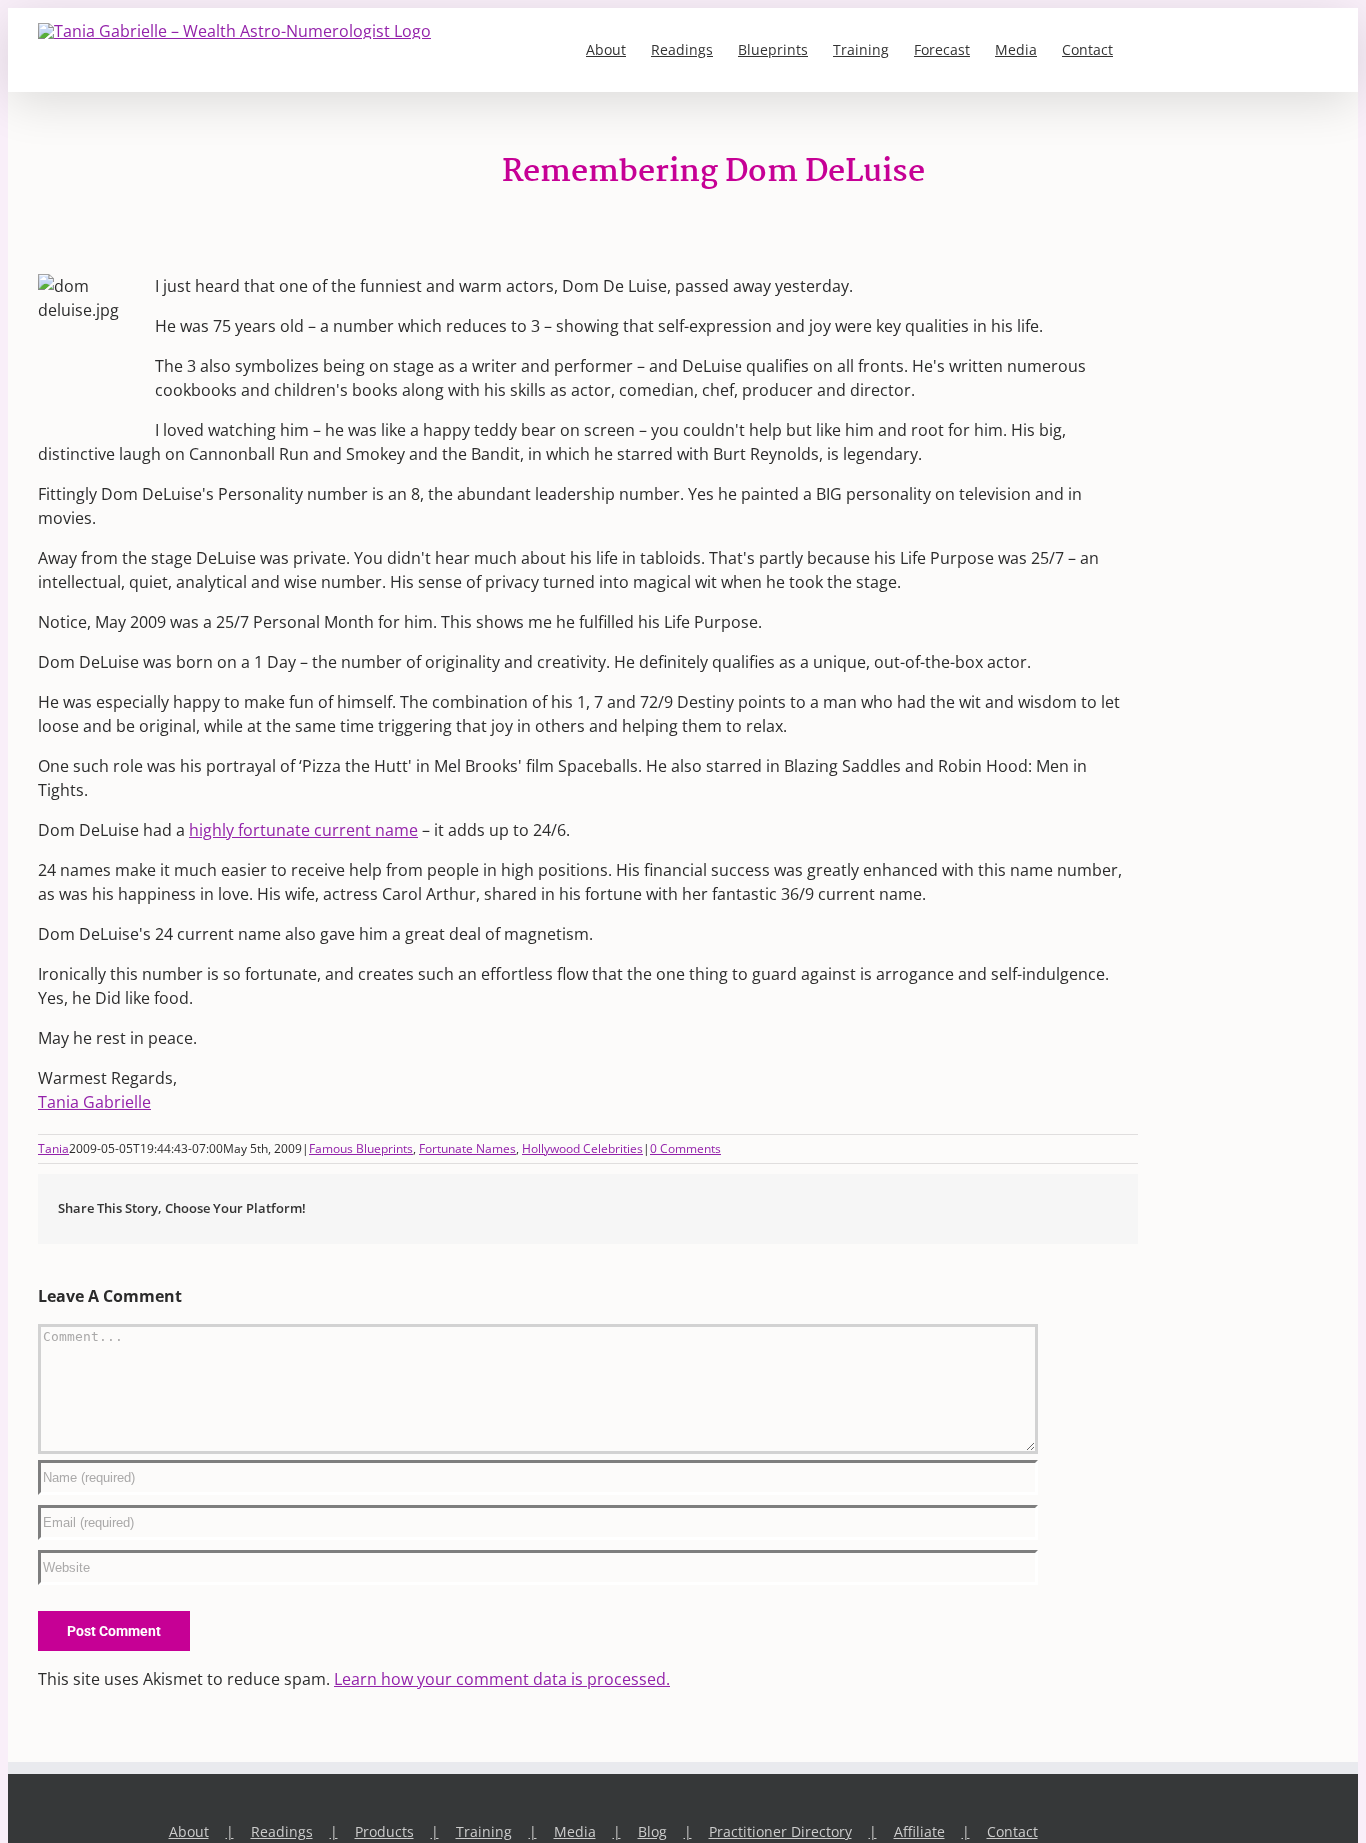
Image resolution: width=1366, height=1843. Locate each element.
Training (484, 1831)
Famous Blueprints (361, 1148)
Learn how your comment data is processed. (502, 1679)
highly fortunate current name (303, 830)
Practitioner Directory (780, 1831)
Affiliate (919, 1831)
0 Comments (685, 1148)
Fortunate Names (467, 1148)
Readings (282, 1831)
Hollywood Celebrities (582, 1148)
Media (575, 1831)
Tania (53, 1148)
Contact (1012, 1831)
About (189, 1831)
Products (384, 1831)
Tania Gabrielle (94, 1102)
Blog (652, 1831)
